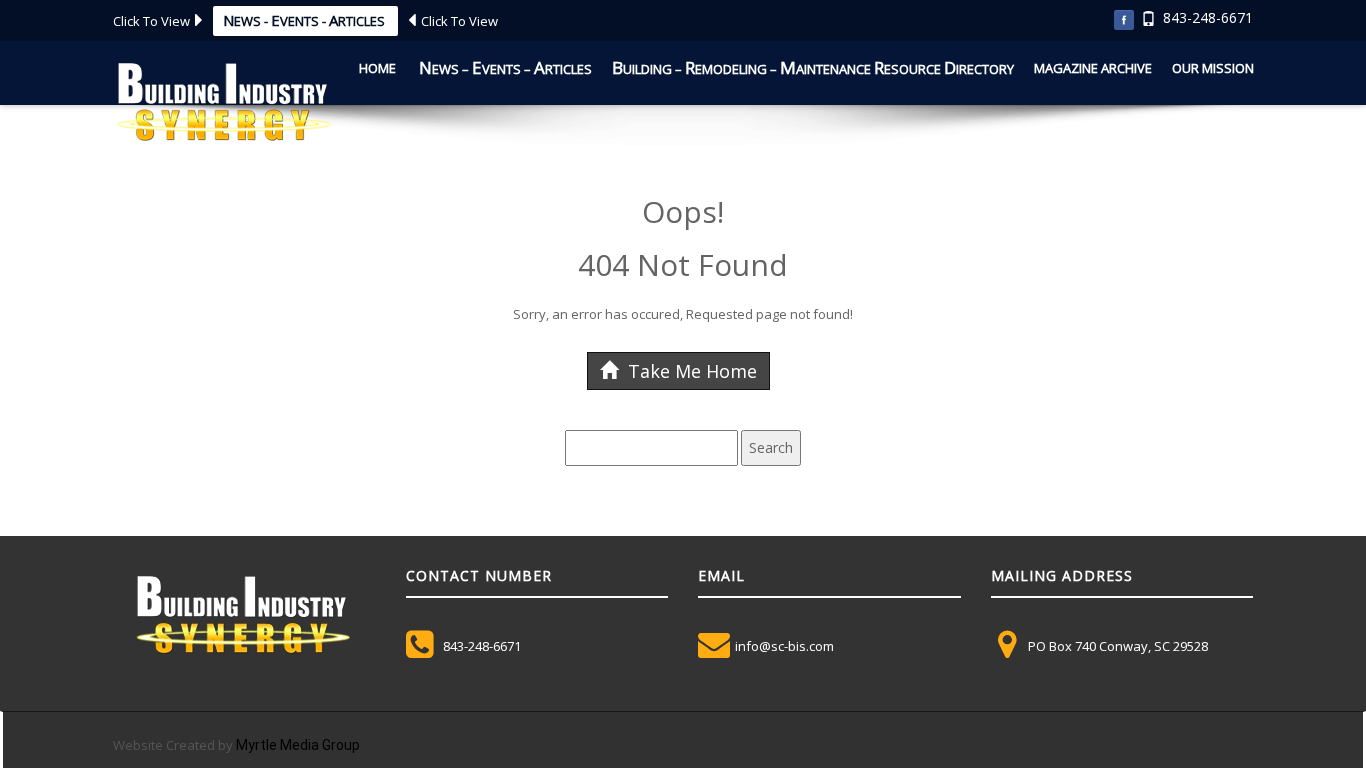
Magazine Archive (1093, 68)
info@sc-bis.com (784, 646)
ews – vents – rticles (505, 67)
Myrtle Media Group (298, 745)
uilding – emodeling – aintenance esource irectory (813, 67)
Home (377, 68)
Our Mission (1213, 68)
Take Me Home (690, 371)
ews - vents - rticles (305, 20)
